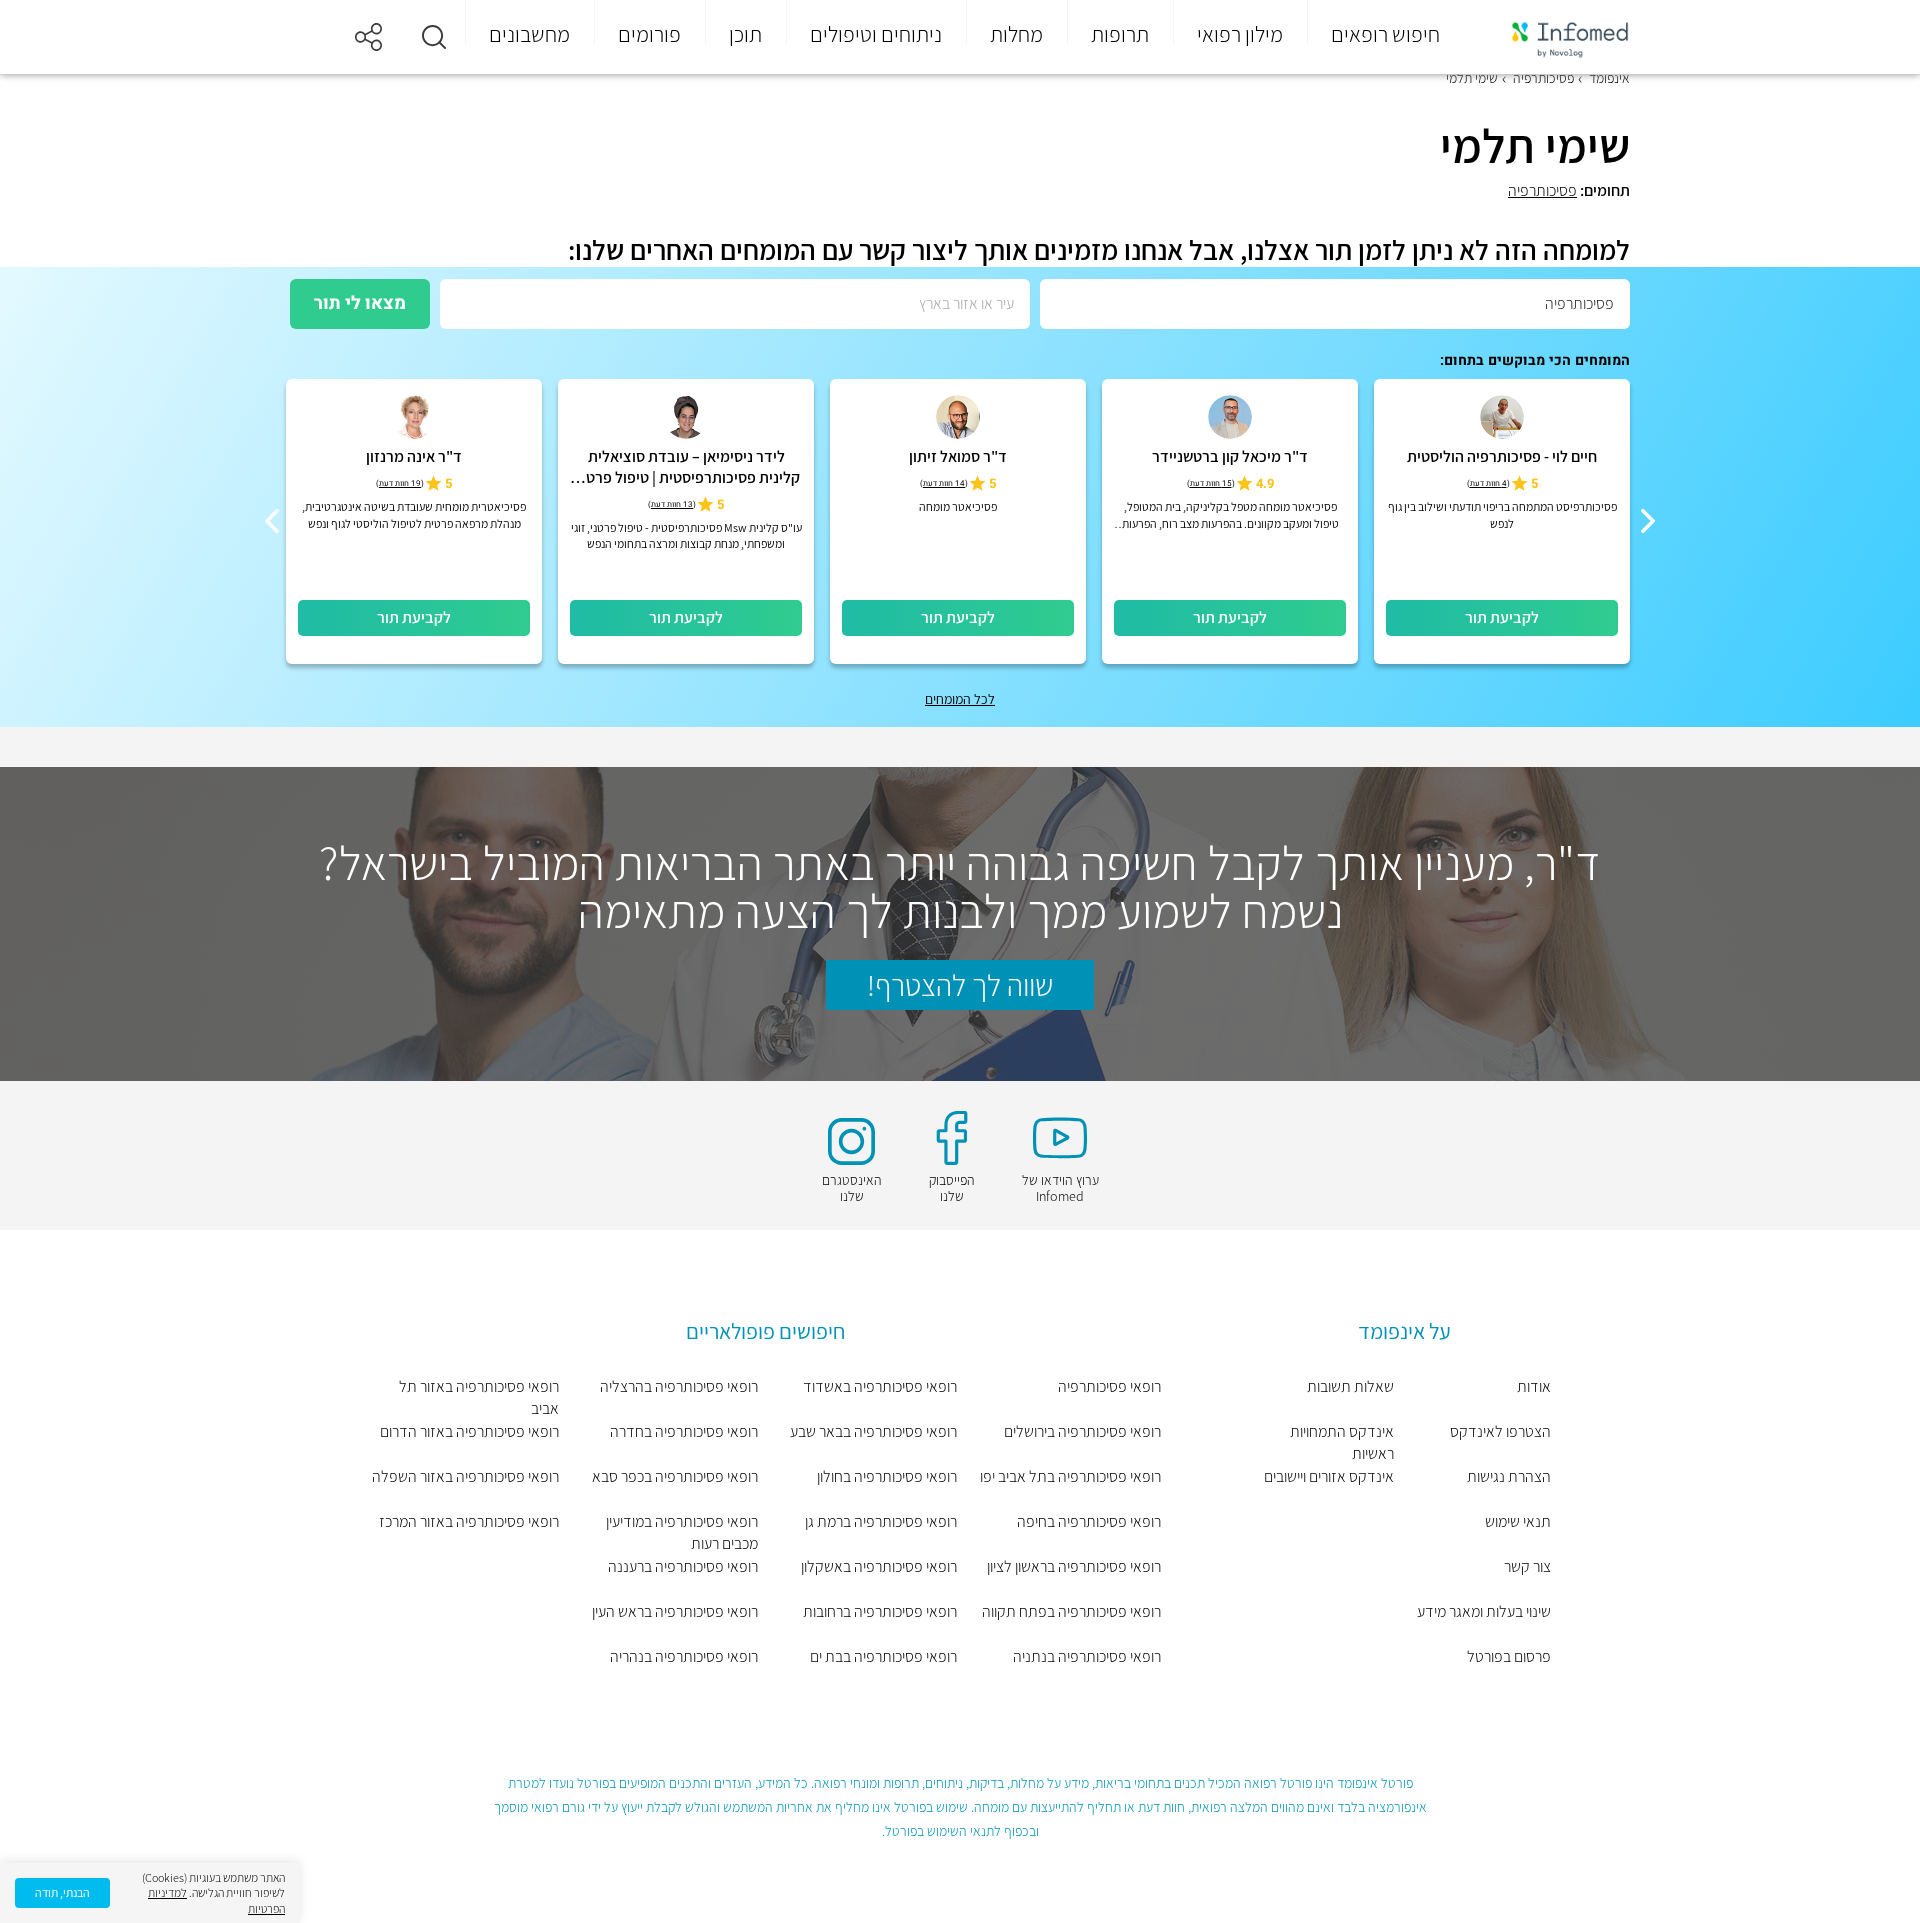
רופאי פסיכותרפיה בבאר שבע (873, 1431)
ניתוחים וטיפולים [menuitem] (876, 34)
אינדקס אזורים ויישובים (1329, 1476)
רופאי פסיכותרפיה (1109, 1386)
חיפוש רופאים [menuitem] (1385, 34)
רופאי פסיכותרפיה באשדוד (880, 1386)
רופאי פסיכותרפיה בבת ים (883, 1656)
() (1488, 483)
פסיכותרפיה (1542, 190)
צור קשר (1527, 1566)
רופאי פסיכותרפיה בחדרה (684, 1431)
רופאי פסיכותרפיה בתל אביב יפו (1070, 1476)
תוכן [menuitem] (745, 34)
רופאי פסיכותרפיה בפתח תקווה (1071, 1611)
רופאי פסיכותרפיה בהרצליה (679, 1386)
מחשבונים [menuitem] (529, 34)
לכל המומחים (960, 699)
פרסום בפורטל (1509, 1656)
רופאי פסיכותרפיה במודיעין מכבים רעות (682, 1532)
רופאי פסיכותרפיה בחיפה (1089, 1521)
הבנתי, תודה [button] (62, 1892)
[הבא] (272, 521)
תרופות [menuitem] (1120, 34)
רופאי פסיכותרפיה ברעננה (683, 1566)
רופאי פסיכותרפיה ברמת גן (881, 1521)
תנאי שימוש (1518, 1521)
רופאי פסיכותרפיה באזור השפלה (465, 1476)
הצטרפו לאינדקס (1500, 1431)
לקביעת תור (1502, 617)
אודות (1534, 1386)
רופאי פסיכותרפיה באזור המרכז (469, 1521)
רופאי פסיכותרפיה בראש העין (675, 1611)
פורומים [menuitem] (649, 34)
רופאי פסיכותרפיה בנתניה (1087, 1656)
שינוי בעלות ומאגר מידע (1484, 1611)
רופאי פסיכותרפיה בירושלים (1082, 1431)
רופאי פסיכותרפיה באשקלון (879, 1566)
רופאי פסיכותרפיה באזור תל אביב (479, 1397)
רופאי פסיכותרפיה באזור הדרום (469, 1431)
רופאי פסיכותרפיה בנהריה (684, 1656)
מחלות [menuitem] (1016, 34)
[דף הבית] (1557, 37)
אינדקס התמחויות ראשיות (1342, 1442)
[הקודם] (1648, 521)
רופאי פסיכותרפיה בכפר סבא (675, 1476)
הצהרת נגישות (1509, 1476)
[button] (434, 37)
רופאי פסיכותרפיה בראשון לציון (1074, 1566)
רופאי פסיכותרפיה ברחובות (880, 1611)
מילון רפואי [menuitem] (1240, 34)
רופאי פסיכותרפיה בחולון (887, 1476)
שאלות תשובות (1350, 1386)
